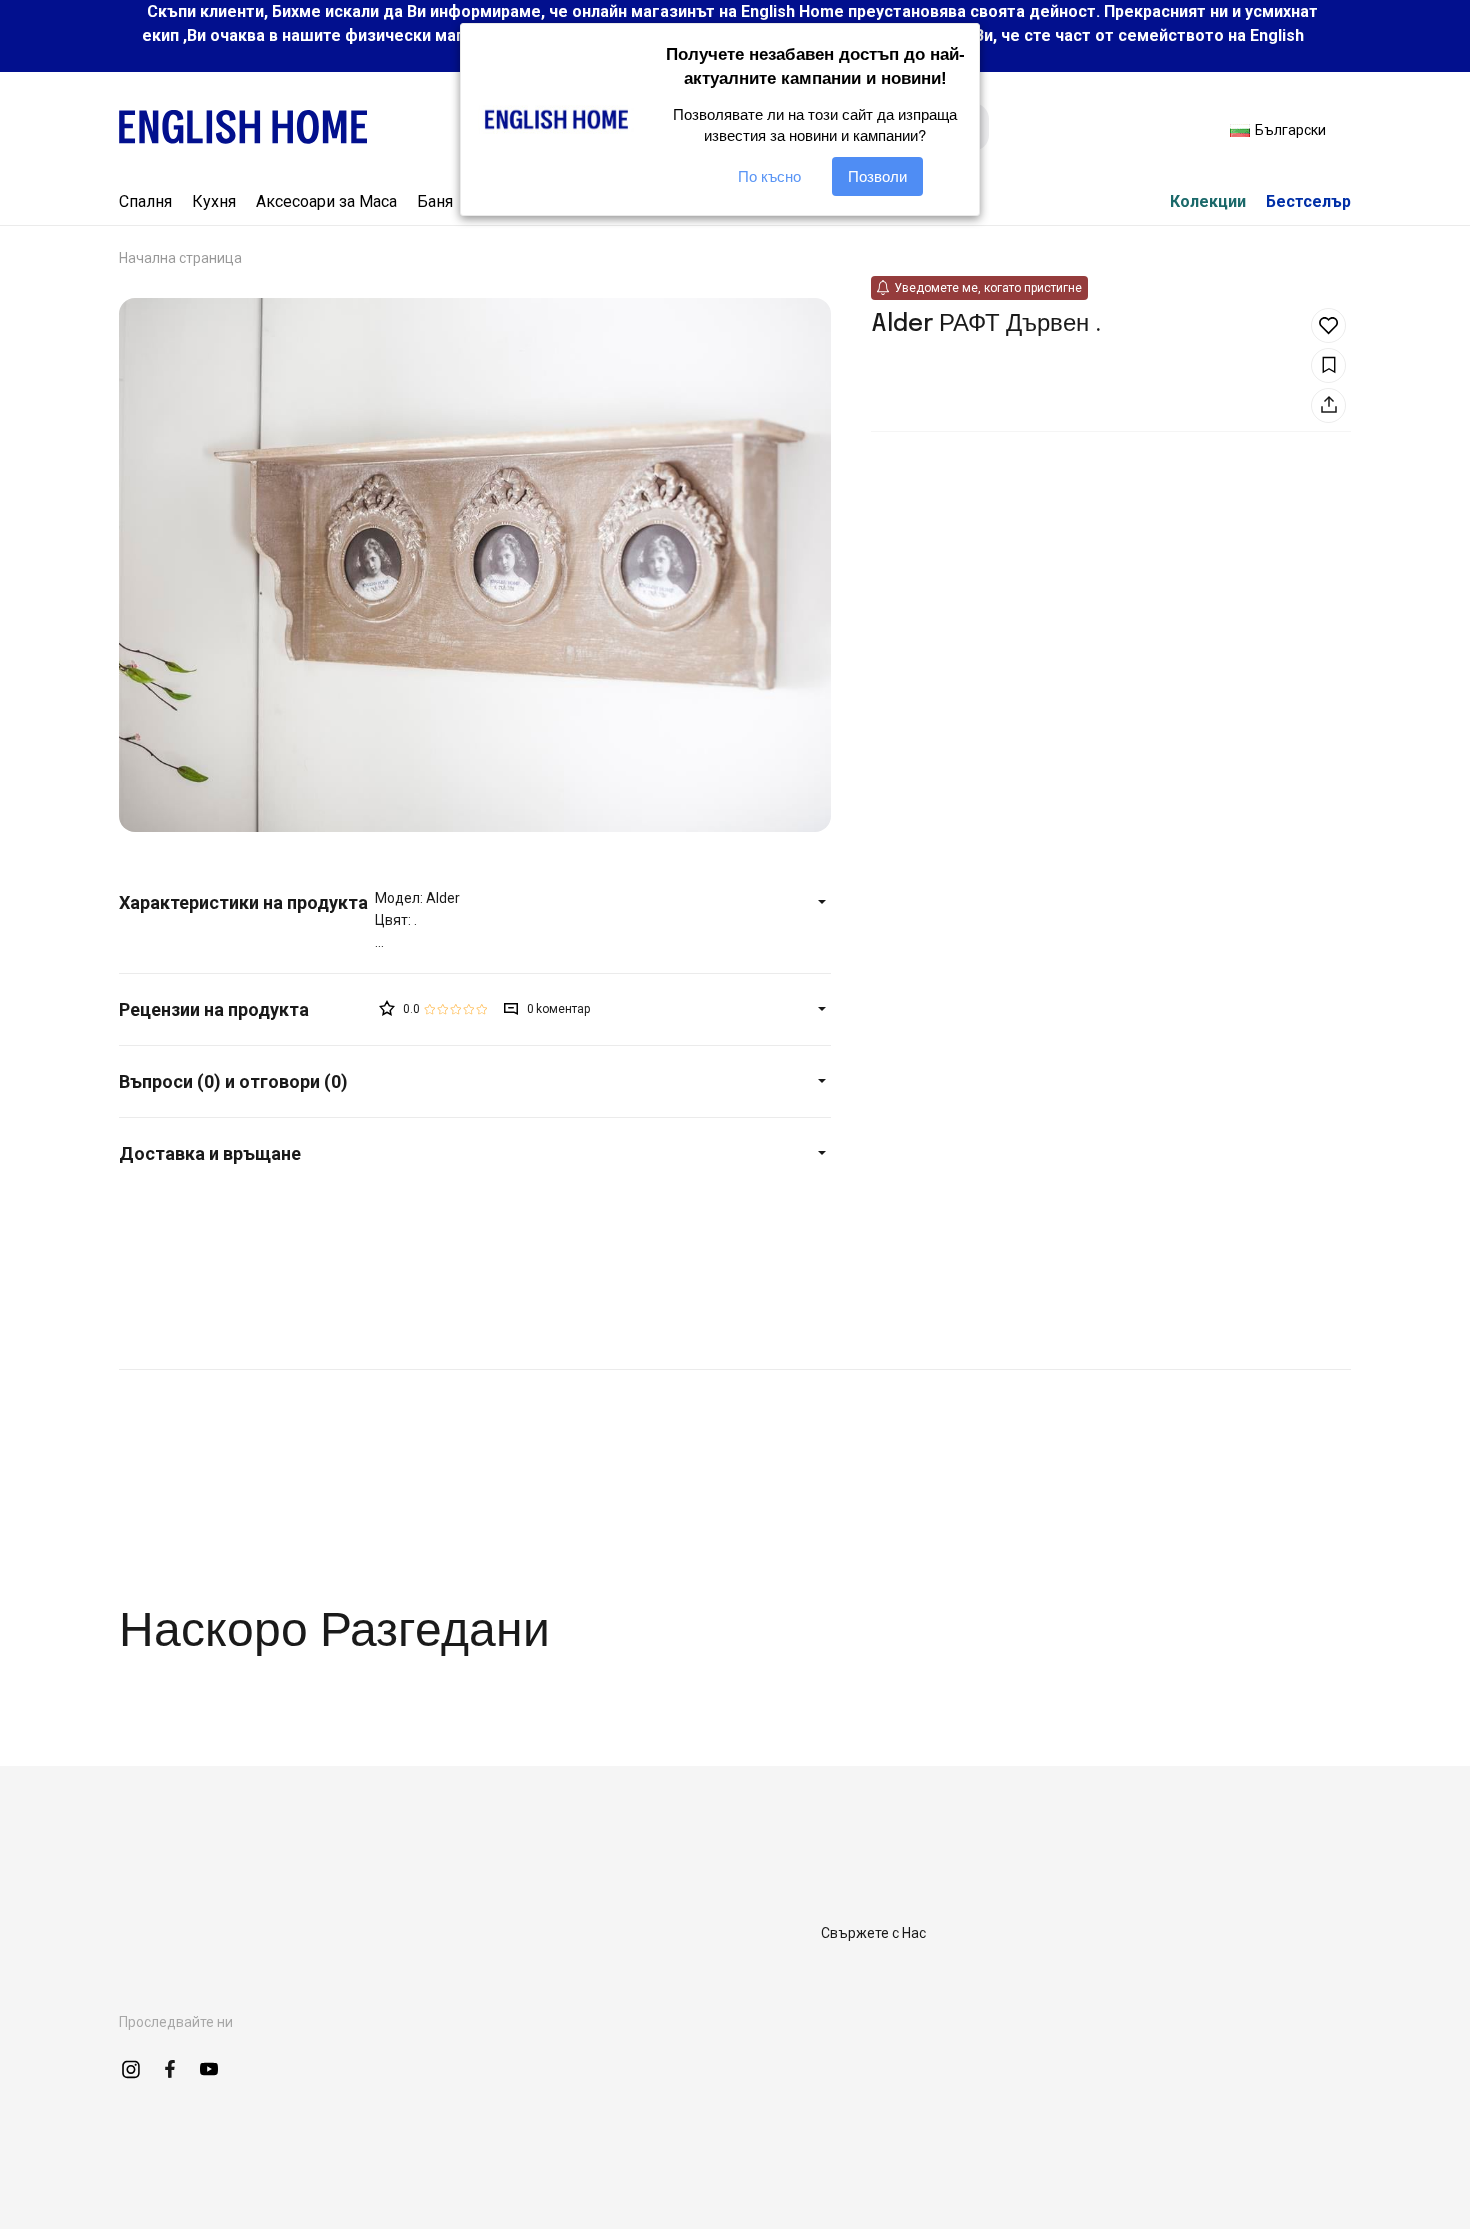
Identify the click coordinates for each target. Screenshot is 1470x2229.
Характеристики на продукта (243, 902)
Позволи (877, 176)
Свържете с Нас (873, 1933)
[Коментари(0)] (247, 1009)
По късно (769, 176)
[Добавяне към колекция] (1328, 365)
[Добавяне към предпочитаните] (1328, 325)
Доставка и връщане (210, 1153)
